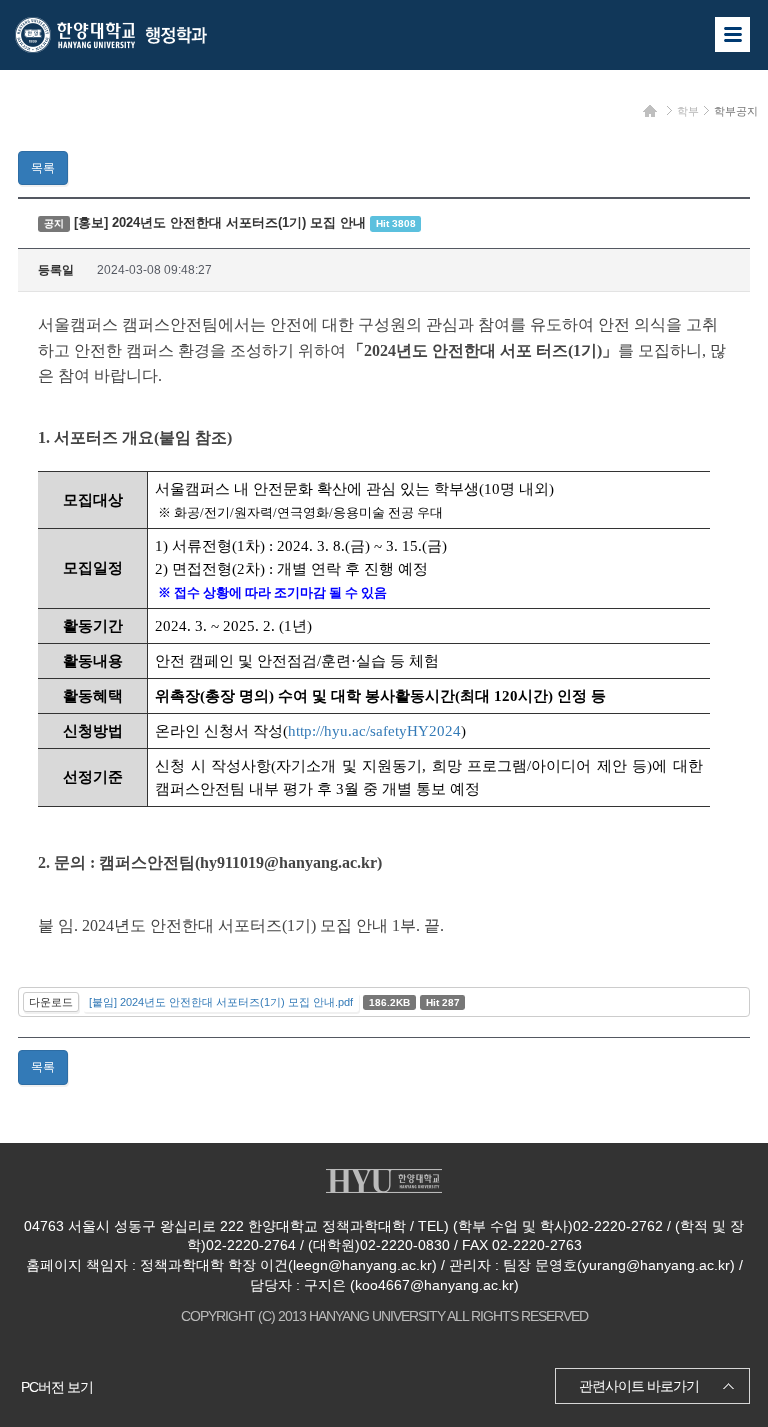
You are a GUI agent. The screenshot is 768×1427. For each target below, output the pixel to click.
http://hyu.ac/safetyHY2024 (374, 731)
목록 (43, 168)
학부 (688, 111)
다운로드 (51, 1002)
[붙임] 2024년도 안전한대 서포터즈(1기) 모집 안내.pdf (221, 1002)
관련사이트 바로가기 (639, 1386)
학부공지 (736, 111)
